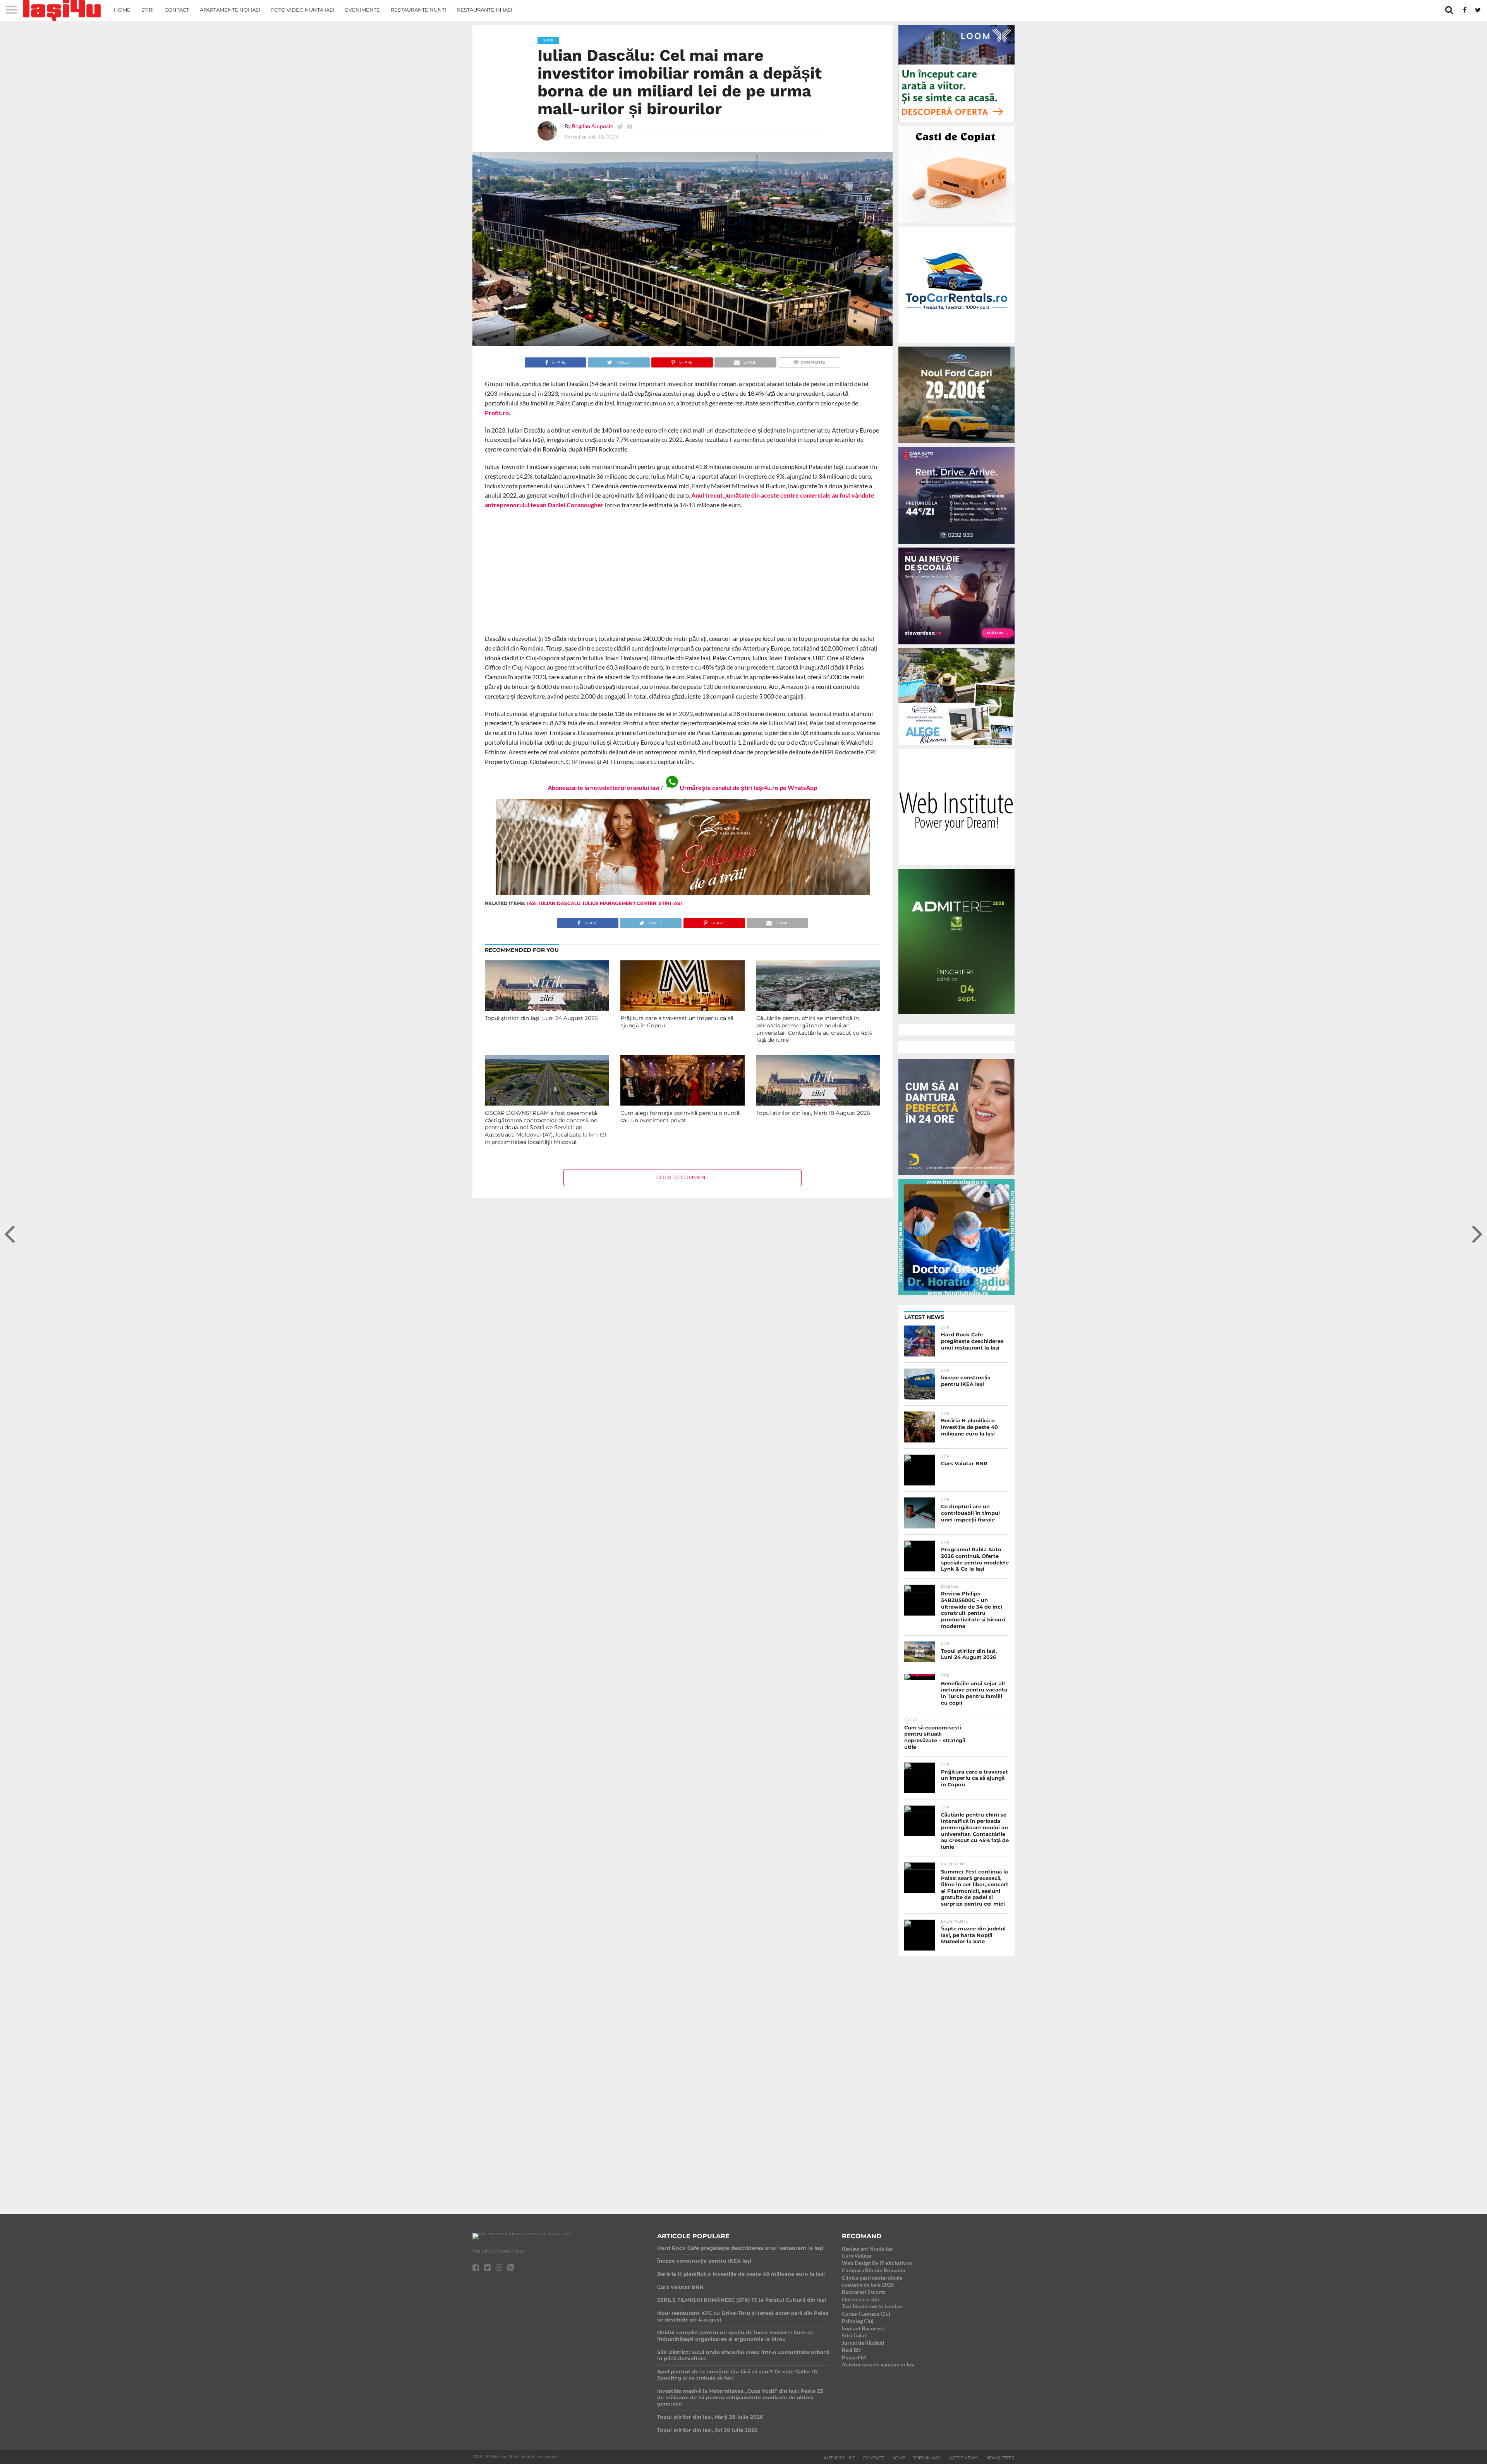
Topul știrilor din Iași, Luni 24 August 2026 (541, 1018)
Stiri (148, 10)
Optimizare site (860, 2299)
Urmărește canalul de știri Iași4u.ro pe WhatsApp (748, 787)
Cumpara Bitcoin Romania (873, 2270)
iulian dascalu (560, 903)
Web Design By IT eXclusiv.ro (877, 2263)
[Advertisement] (683, 572)
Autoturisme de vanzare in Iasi (878, 2364)
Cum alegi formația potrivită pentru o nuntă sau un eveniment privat (680, 1117)
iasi (532, 903)
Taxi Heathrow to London (872, 2306)
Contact (177, 10)
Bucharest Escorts (864, 2292)
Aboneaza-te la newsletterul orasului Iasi (604, 787)
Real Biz (852, 2350)
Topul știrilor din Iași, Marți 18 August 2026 (813, 1113)
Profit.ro (497, 413)
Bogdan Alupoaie (592, 126)
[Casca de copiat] (956, 224)
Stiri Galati (855, 2335)
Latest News (963, 2458)
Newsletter (1000, 2458)
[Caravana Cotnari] (682, 894)
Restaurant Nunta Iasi (868, 2249)
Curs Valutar (857, 2255)
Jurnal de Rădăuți (863, 2343)
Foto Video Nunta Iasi (303, 10)
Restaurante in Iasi (485, 10)
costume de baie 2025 (868, 2285)
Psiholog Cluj (858, 2321)
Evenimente (362, 10)
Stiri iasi (670, 903)
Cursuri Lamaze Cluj (866, 2314)
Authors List (839, 2458)
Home (122, 10)
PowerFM (854, 2357)
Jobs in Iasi (926, 2458)
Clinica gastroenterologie (872, 2278)
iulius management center (620, 903)
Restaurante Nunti (418, 10)
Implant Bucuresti (863, 2328)
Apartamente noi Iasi (230, 10)
